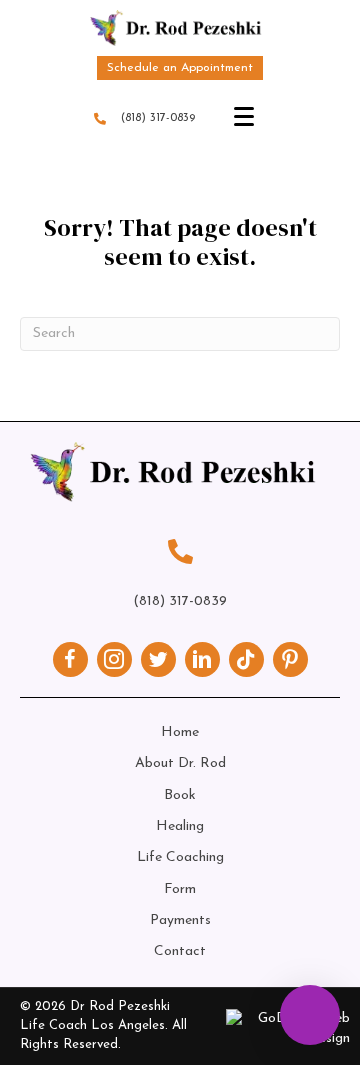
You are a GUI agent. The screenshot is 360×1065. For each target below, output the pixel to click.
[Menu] (244, 117)
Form (180, 889)
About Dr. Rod (180, 763)
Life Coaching (180, 857)
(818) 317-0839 (158, 118)
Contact (180, 951)
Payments (180, 920)
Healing (180, 826)
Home (180, 732)
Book (180, 795)
